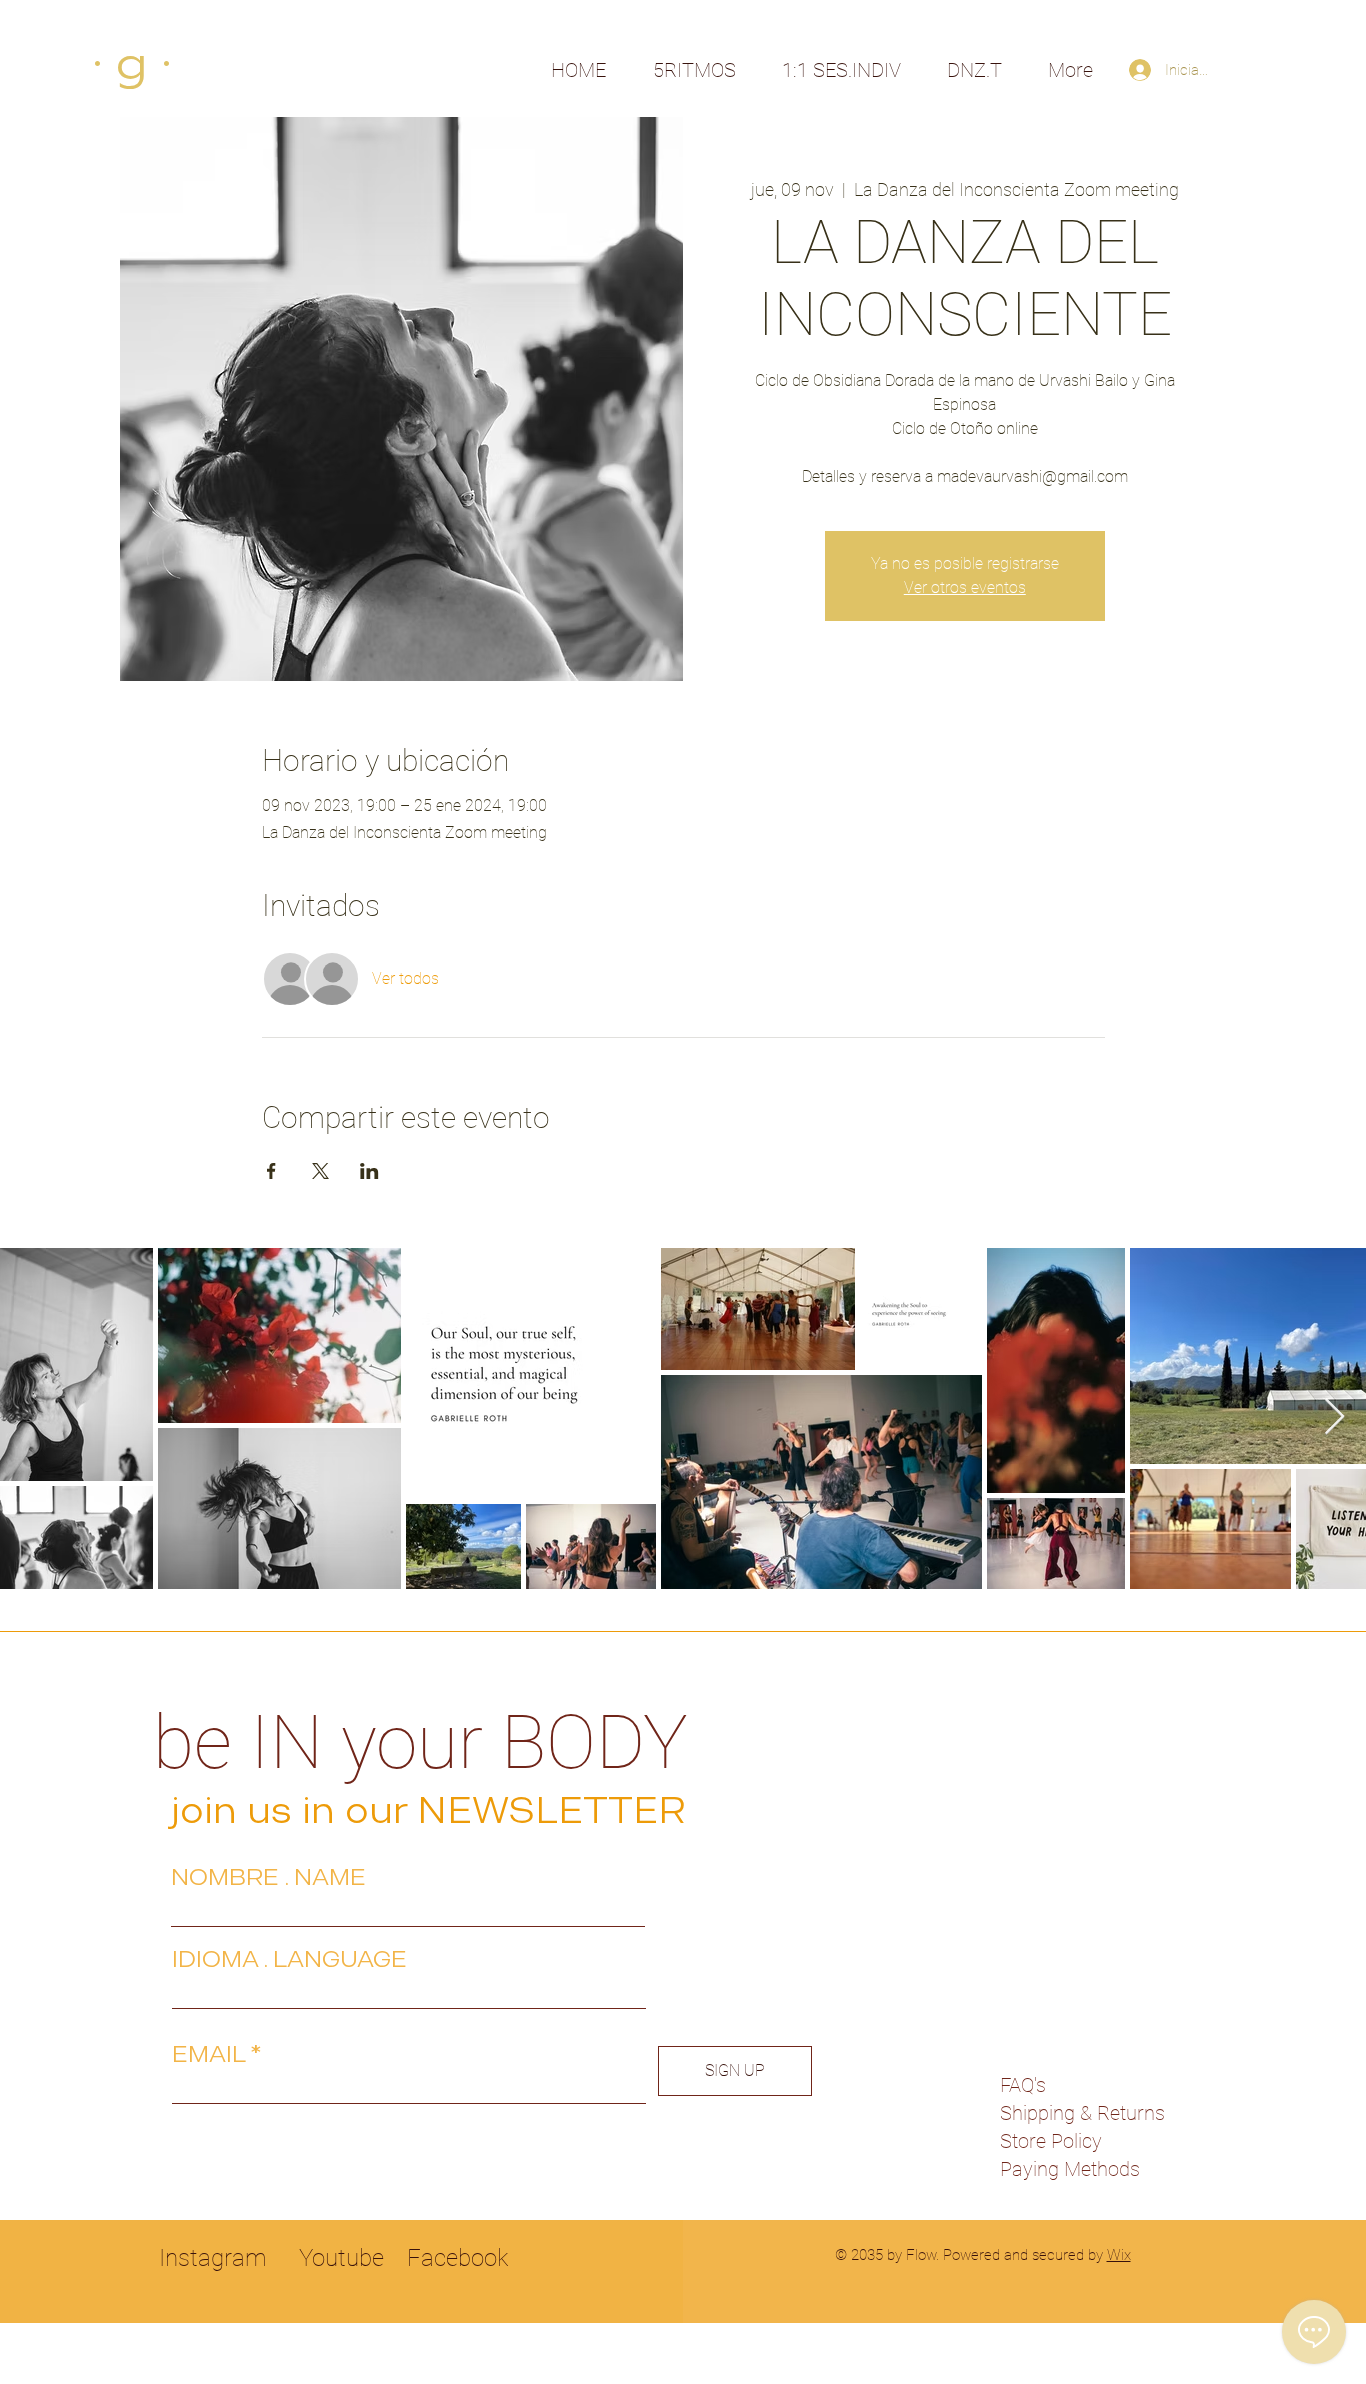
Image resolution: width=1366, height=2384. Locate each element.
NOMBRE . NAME (268, 1877)
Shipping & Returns (1082, 2113)
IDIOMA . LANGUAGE (289, 1959)
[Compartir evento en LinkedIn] (369, 1171)
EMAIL (208, 2054)
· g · (132, 63)
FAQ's (1023, 2085)
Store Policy (1051, 2141)
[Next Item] (1334, 1417)
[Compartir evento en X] (320, 1171)
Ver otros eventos (965, 587)
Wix (1119, 2255)
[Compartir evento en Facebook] (271, 1171)
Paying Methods (1070, 2169)
